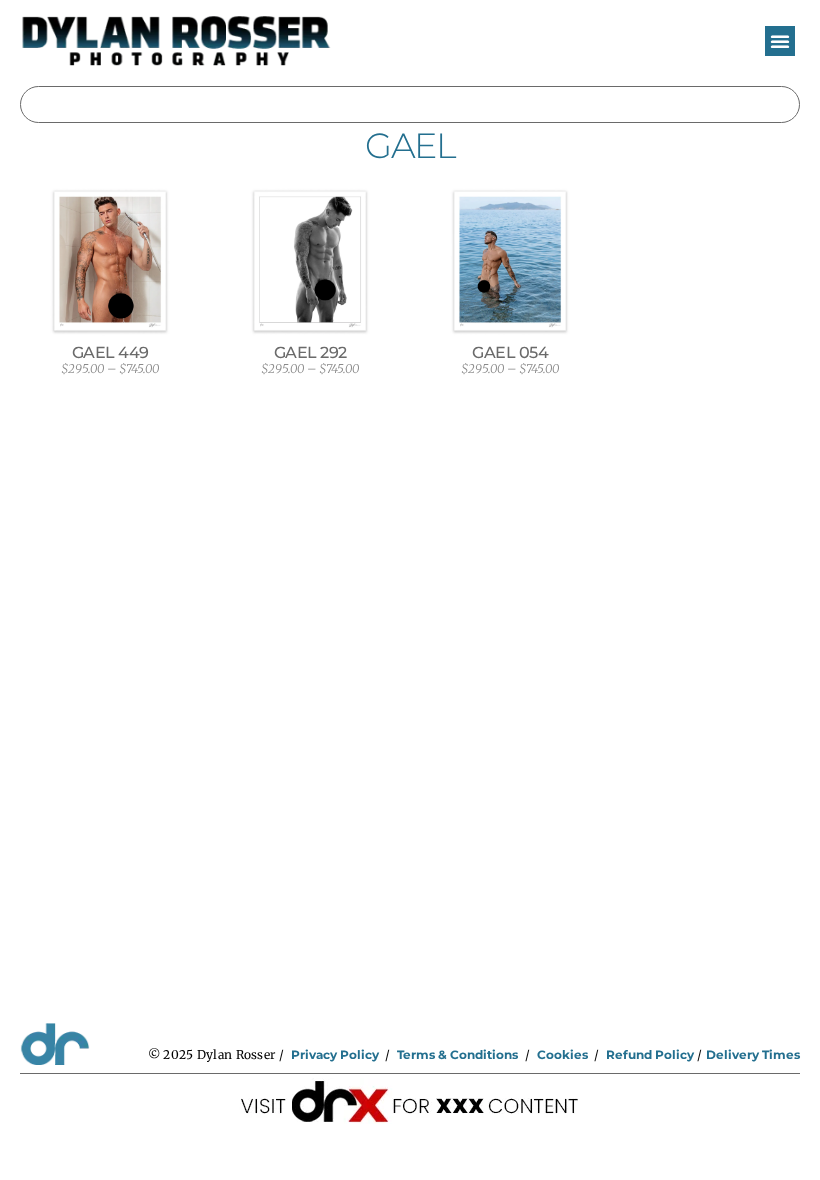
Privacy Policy (335, 1054)
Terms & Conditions (457, 1054)
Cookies (562, 1054)
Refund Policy (650, 1054)
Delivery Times (753, 1054)
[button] (780, 41)
